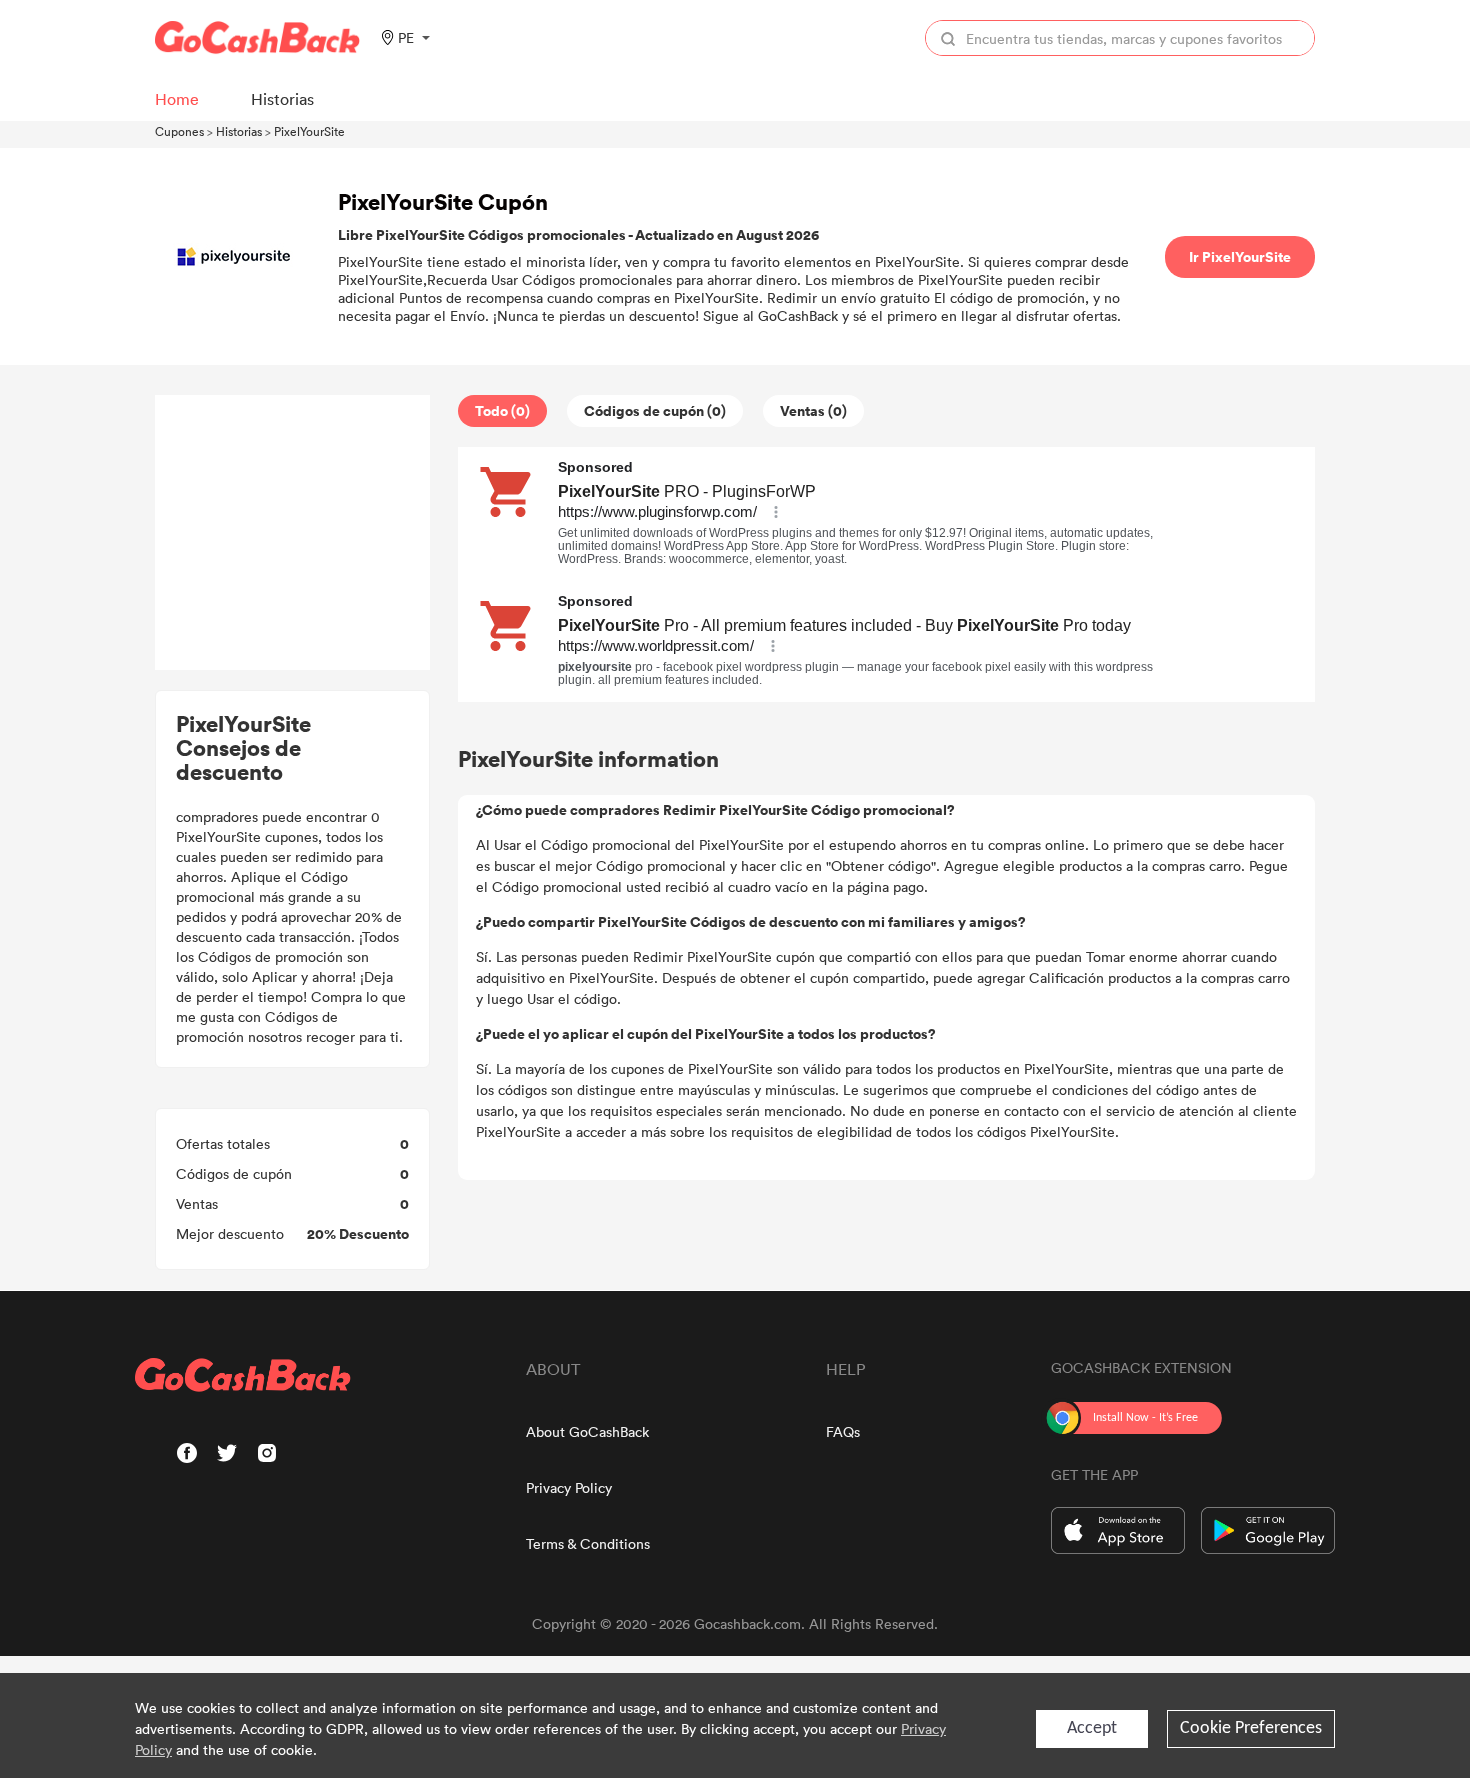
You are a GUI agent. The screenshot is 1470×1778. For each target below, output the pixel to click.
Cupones (179, 131)
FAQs (843, 1431)
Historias (239, 131)
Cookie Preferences (1251, 1728)
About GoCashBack (587, 1431)
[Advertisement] (293, 533)
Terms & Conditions (588, 1543)
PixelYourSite (309, 131)
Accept (1092, 1728)
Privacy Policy (569, 1487)
